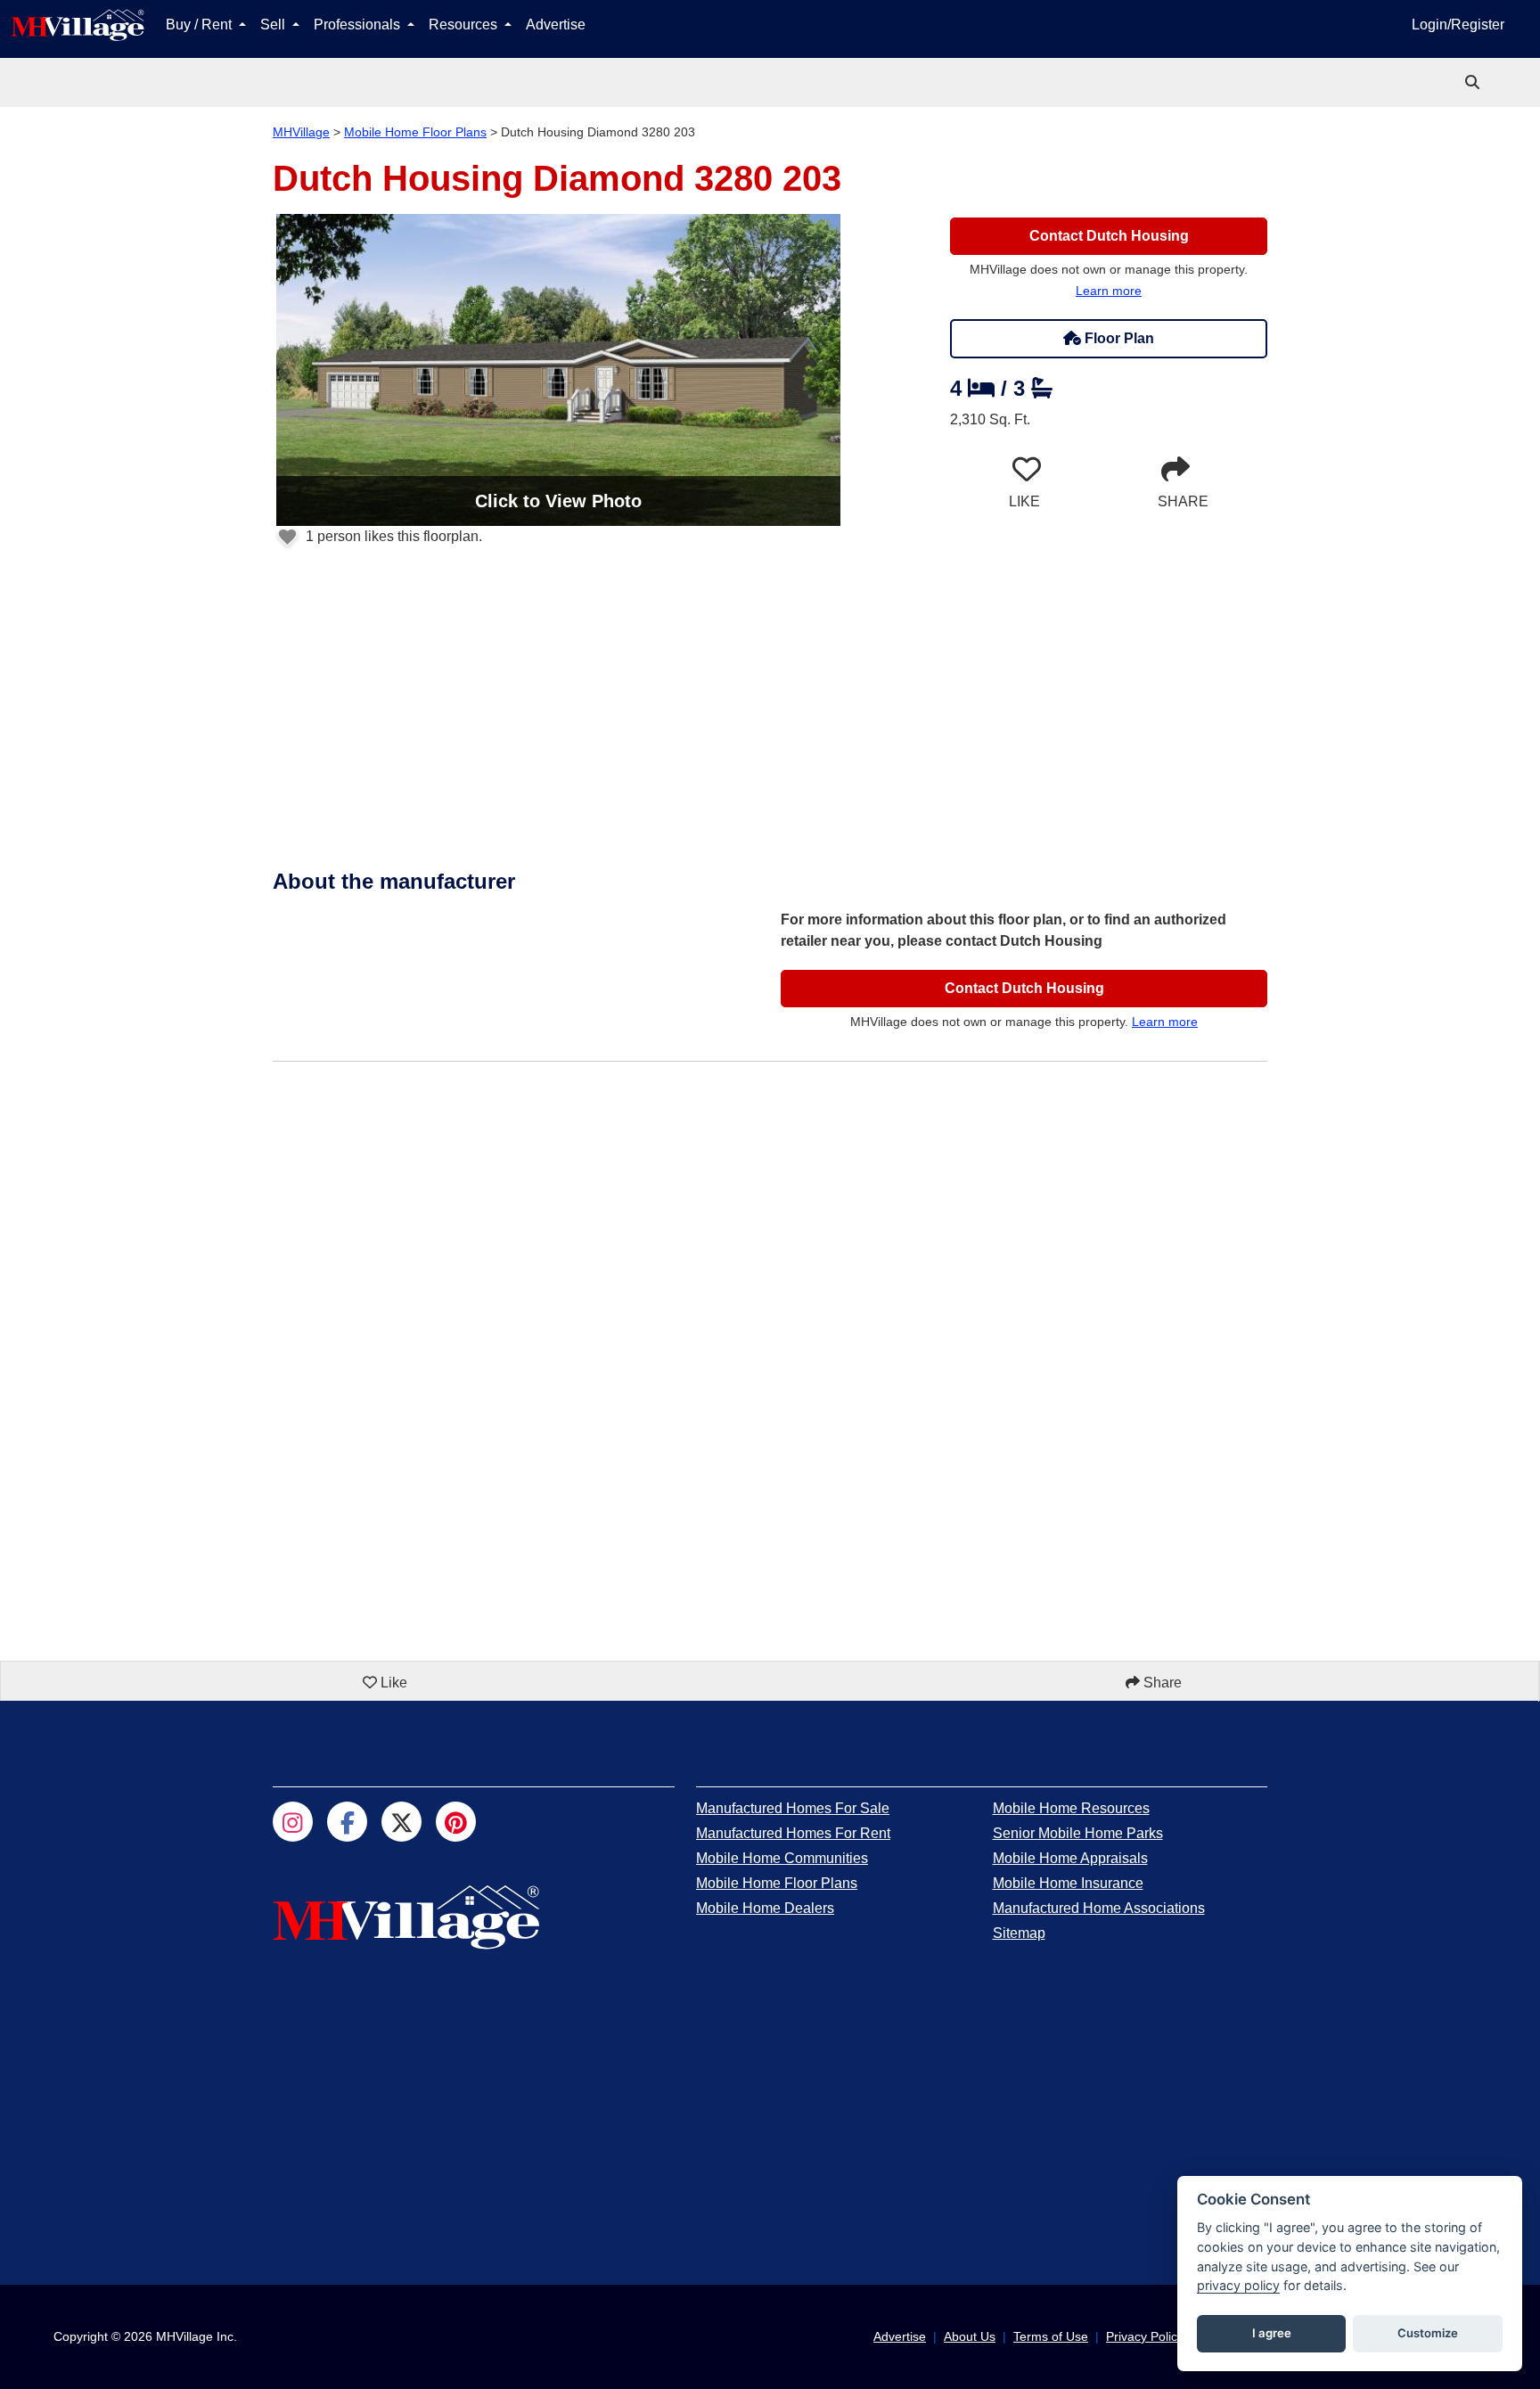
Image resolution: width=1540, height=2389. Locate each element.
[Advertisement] (770, 723)
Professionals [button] (359, 25)
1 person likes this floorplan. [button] (392, 536)
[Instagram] (293, 1822)
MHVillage (301, 132)
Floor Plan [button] (1118, 338)
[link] (1474, 82)
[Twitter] (401, 1822)
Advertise (556, 25)
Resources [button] (465, 25)
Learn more (1109, 291)
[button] (558, 370)
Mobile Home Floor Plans (415, 132)
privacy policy (1238, 2285)
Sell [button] (274, 25)
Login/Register (1458, 25)
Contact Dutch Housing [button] (1109, 236)
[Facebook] (347, 1822)
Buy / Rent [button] (201, 25)
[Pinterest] (456, 1822)
